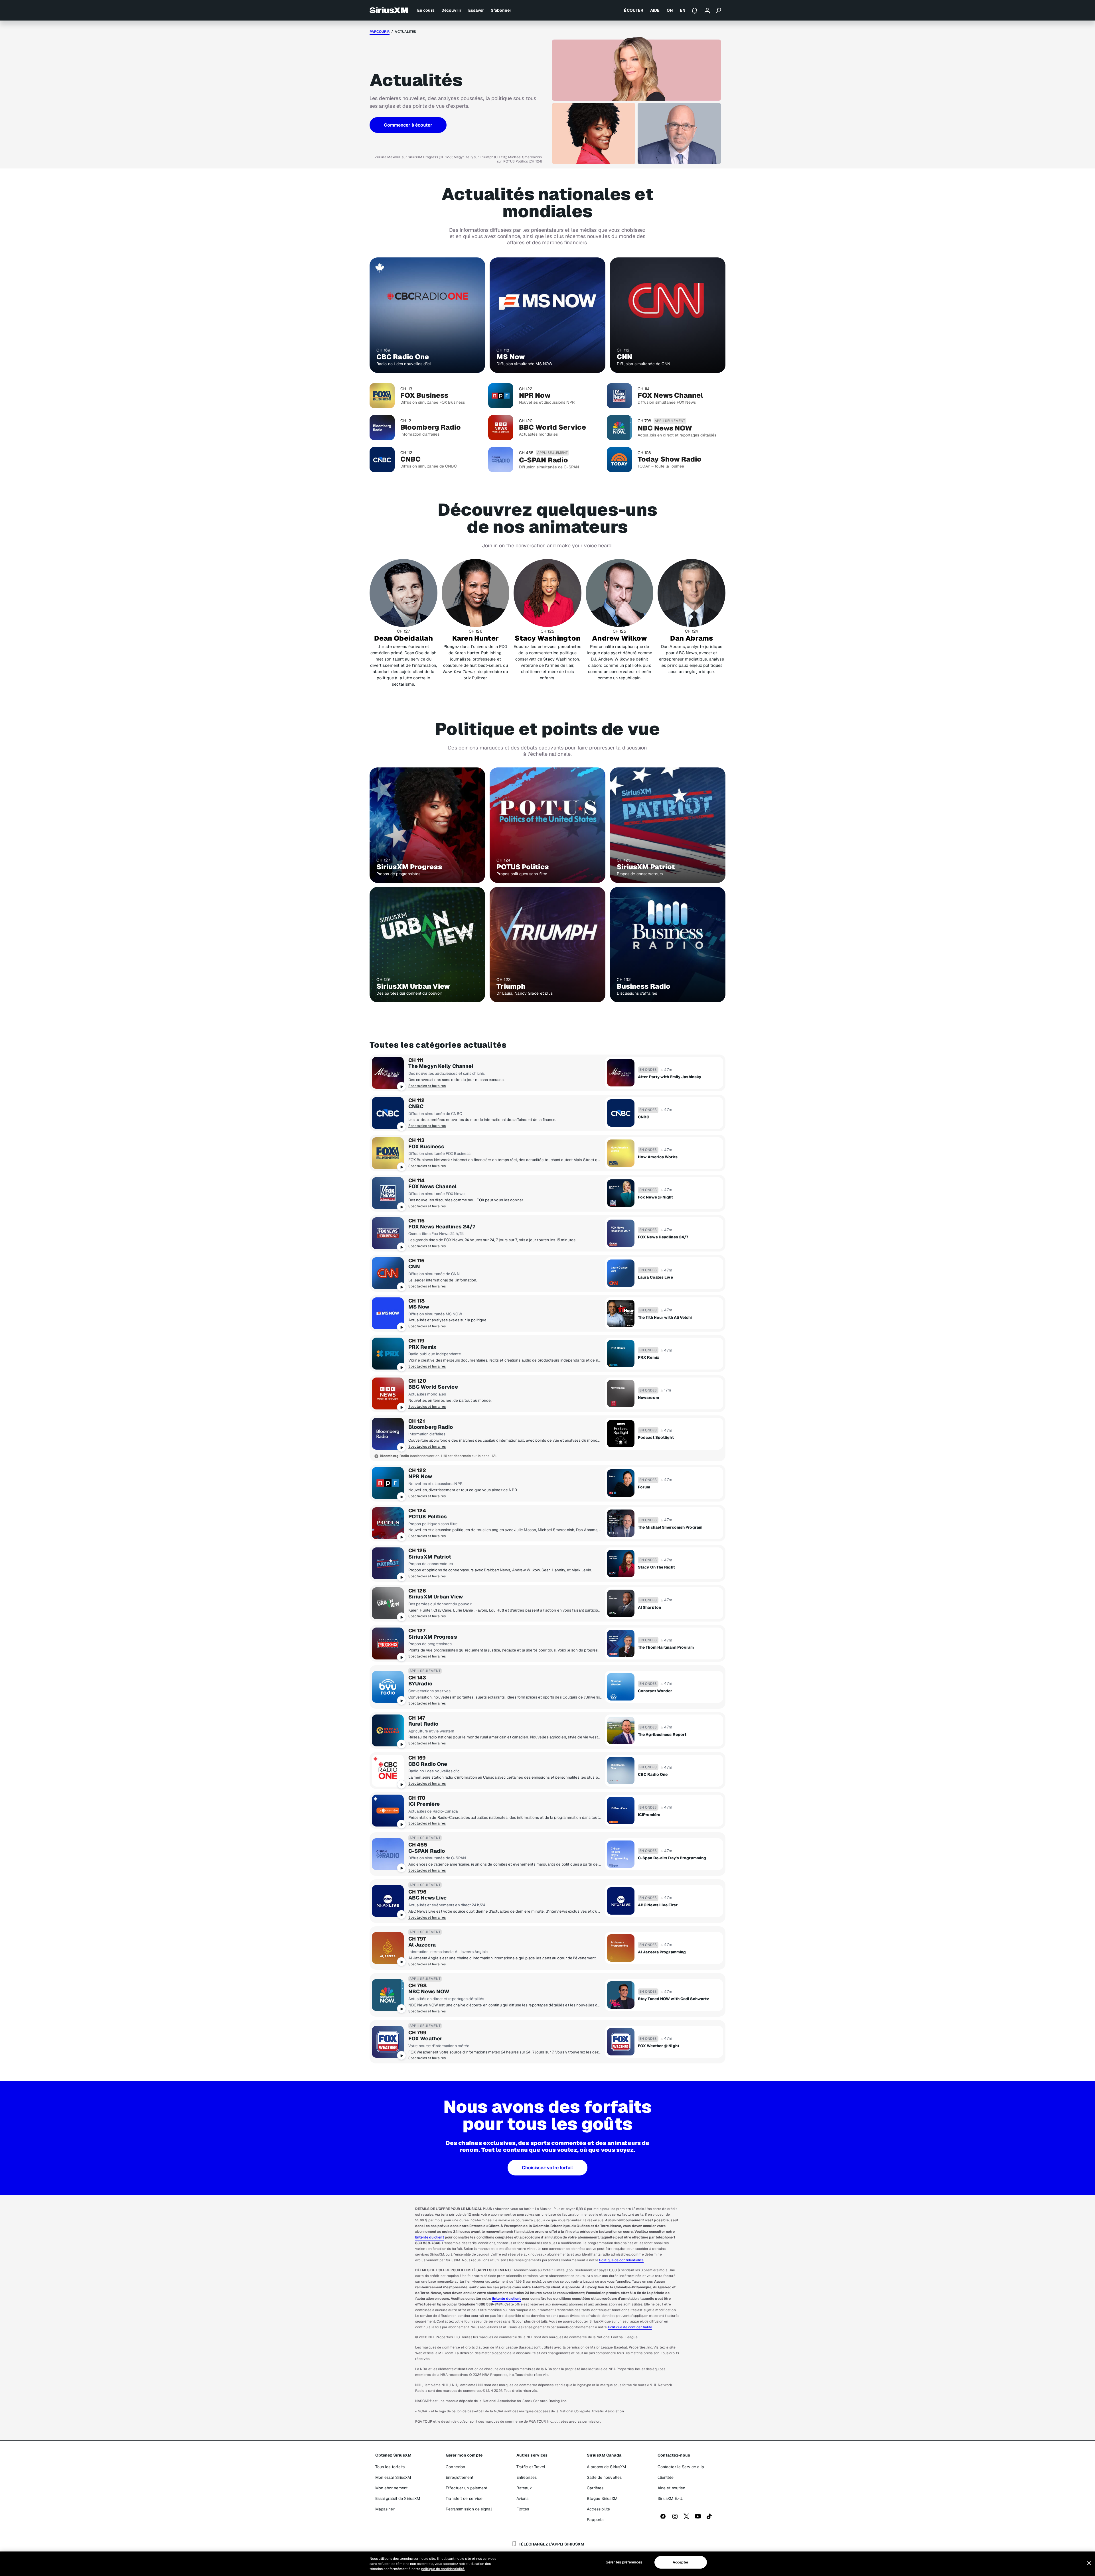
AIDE (655, 10)
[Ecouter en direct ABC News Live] (388, 1901)
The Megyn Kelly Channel (441, 1066)
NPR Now (420, 1476)
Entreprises (527, 2477)
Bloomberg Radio (431, 1427)
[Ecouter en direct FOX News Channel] (388, 1193)
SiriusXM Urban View (436, 1597)
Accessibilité (598, 2509)
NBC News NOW (429, 1992)
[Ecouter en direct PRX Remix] (388, 1354)
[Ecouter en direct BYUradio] (388, 1687)
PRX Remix (422, 1347)
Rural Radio (423, 1724)
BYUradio (420, 1684)
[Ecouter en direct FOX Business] (388, 1153)
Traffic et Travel (531, 2467)
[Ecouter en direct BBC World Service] (388, 1393)
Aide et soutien (672, 2488)
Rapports (595, 2520)
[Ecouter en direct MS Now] (388, 1313)
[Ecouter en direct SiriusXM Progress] (388, 1643)
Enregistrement (459, 2477)
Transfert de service (464, 2498)
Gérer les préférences (624, 2562)
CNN (414, 1267)
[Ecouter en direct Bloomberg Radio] (388, 1434)
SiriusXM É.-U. (670, 2498)
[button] (408, 125)
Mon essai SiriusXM (393, 2477)
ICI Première (424, 1804)
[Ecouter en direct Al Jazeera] (388, 1948)
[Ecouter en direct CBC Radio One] (388, 1771)
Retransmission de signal (469, 2509)
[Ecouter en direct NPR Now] (388, 1483)
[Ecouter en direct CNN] (388, 1273)
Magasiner (385, 2509)
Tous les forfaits (390, 2467)
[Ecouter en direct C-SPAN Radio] (388, 1854)
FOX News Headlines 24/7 (442, 1227)
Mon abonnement (391, 2488)
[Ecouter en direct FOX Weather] (388, 2042)
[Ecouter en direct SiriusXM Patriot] (388, 1563)
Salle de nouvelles (604, 2477)
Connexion (455, 2467)
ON (670, 10)
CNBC (416, 1106)
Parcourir (380, 32)
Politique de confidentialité (621, 2260)
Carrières (595, 2488)
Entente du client (430, 2237)
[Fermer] (1089, 2563)
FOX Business (426, 1147)
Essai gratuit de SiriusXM (398, 2498)
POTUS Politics (428, 1517)
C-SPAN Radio (427, 1851)
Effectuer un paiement (466, 2488)
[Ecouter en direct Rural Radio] (388, 1730)
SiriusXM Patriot (430, 1557)
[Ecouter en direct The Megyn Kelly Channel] (388, 1073)
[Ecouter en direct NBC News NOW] (388, 1995)
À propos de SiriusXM (606, 2467)
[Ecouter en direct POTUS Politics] (388, 1523)
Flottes (523, 2509)
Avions (523, 2498)
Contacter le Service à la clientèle (681, 2472)
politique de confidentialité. (443, 2569)
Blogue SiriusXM (602, 2498)
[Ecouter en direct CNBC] (388, 1113)
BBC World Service (433, 1387)
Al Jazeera (422, 1945)
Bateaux (524, 2488)
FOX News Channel (433, 1187)
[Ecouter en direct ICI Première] (388, 1811)
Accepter (681, 2562)
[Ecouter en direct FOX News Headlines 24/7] (388, 1233)
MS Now (419, 1307)
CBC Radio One (428, 1764)
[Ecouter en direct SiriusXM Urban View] (388, 1603)
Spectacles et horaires (427, 1086)
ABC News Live (427, 1898)
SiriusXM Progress (433, 1637)
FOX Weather (425, 2039)
